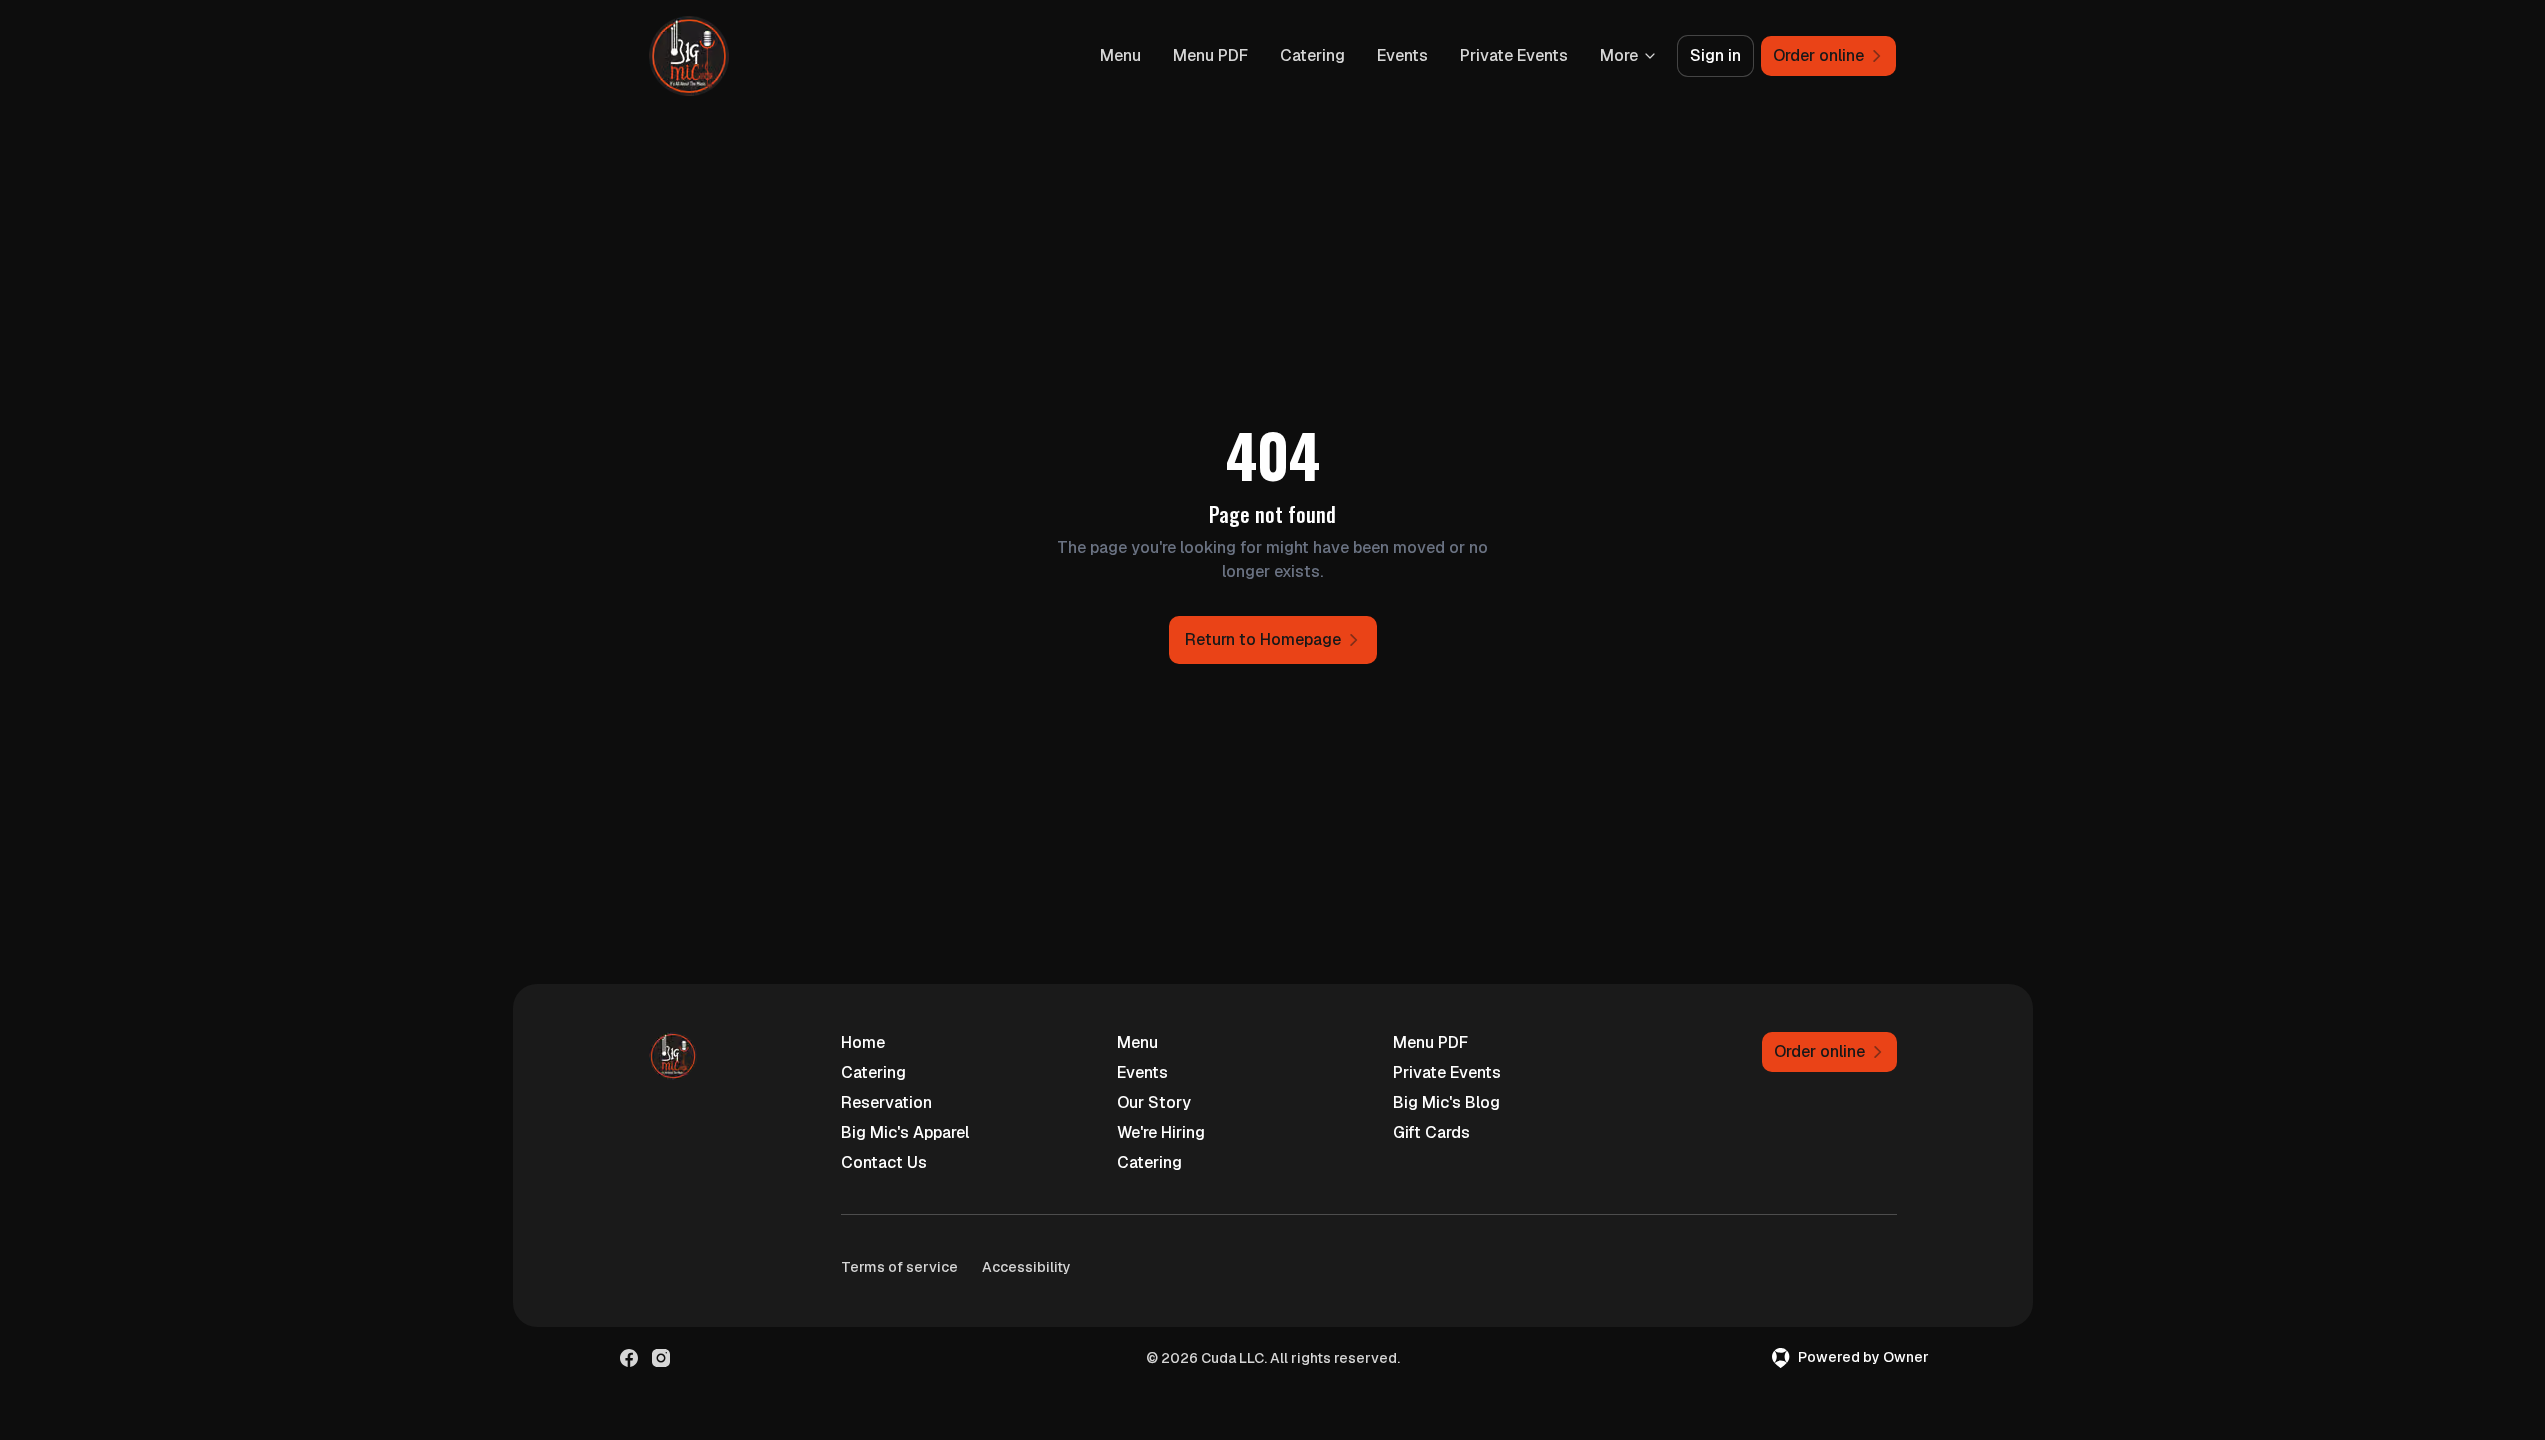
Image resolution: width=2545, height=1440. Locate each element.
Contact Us (884, 1162)
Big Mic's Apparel (905, 1132)
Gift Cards (1431, 1132)
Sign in (1715, 55)
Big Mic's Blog (1446, 1102)
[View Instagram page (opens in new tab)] (661, 1358)
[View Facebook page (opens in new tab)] (629, 1358)
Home (863, 1042)
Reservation (886, 1102)
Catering (1312, 55)
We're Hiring (1161, 1132)
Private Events (1514, 55)
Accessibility (1026, 1267)
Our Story (1154, 1102)
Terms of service (899, 1267)
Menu (1120, 55)
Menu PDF (1210, 55)
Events (1402, 55)
